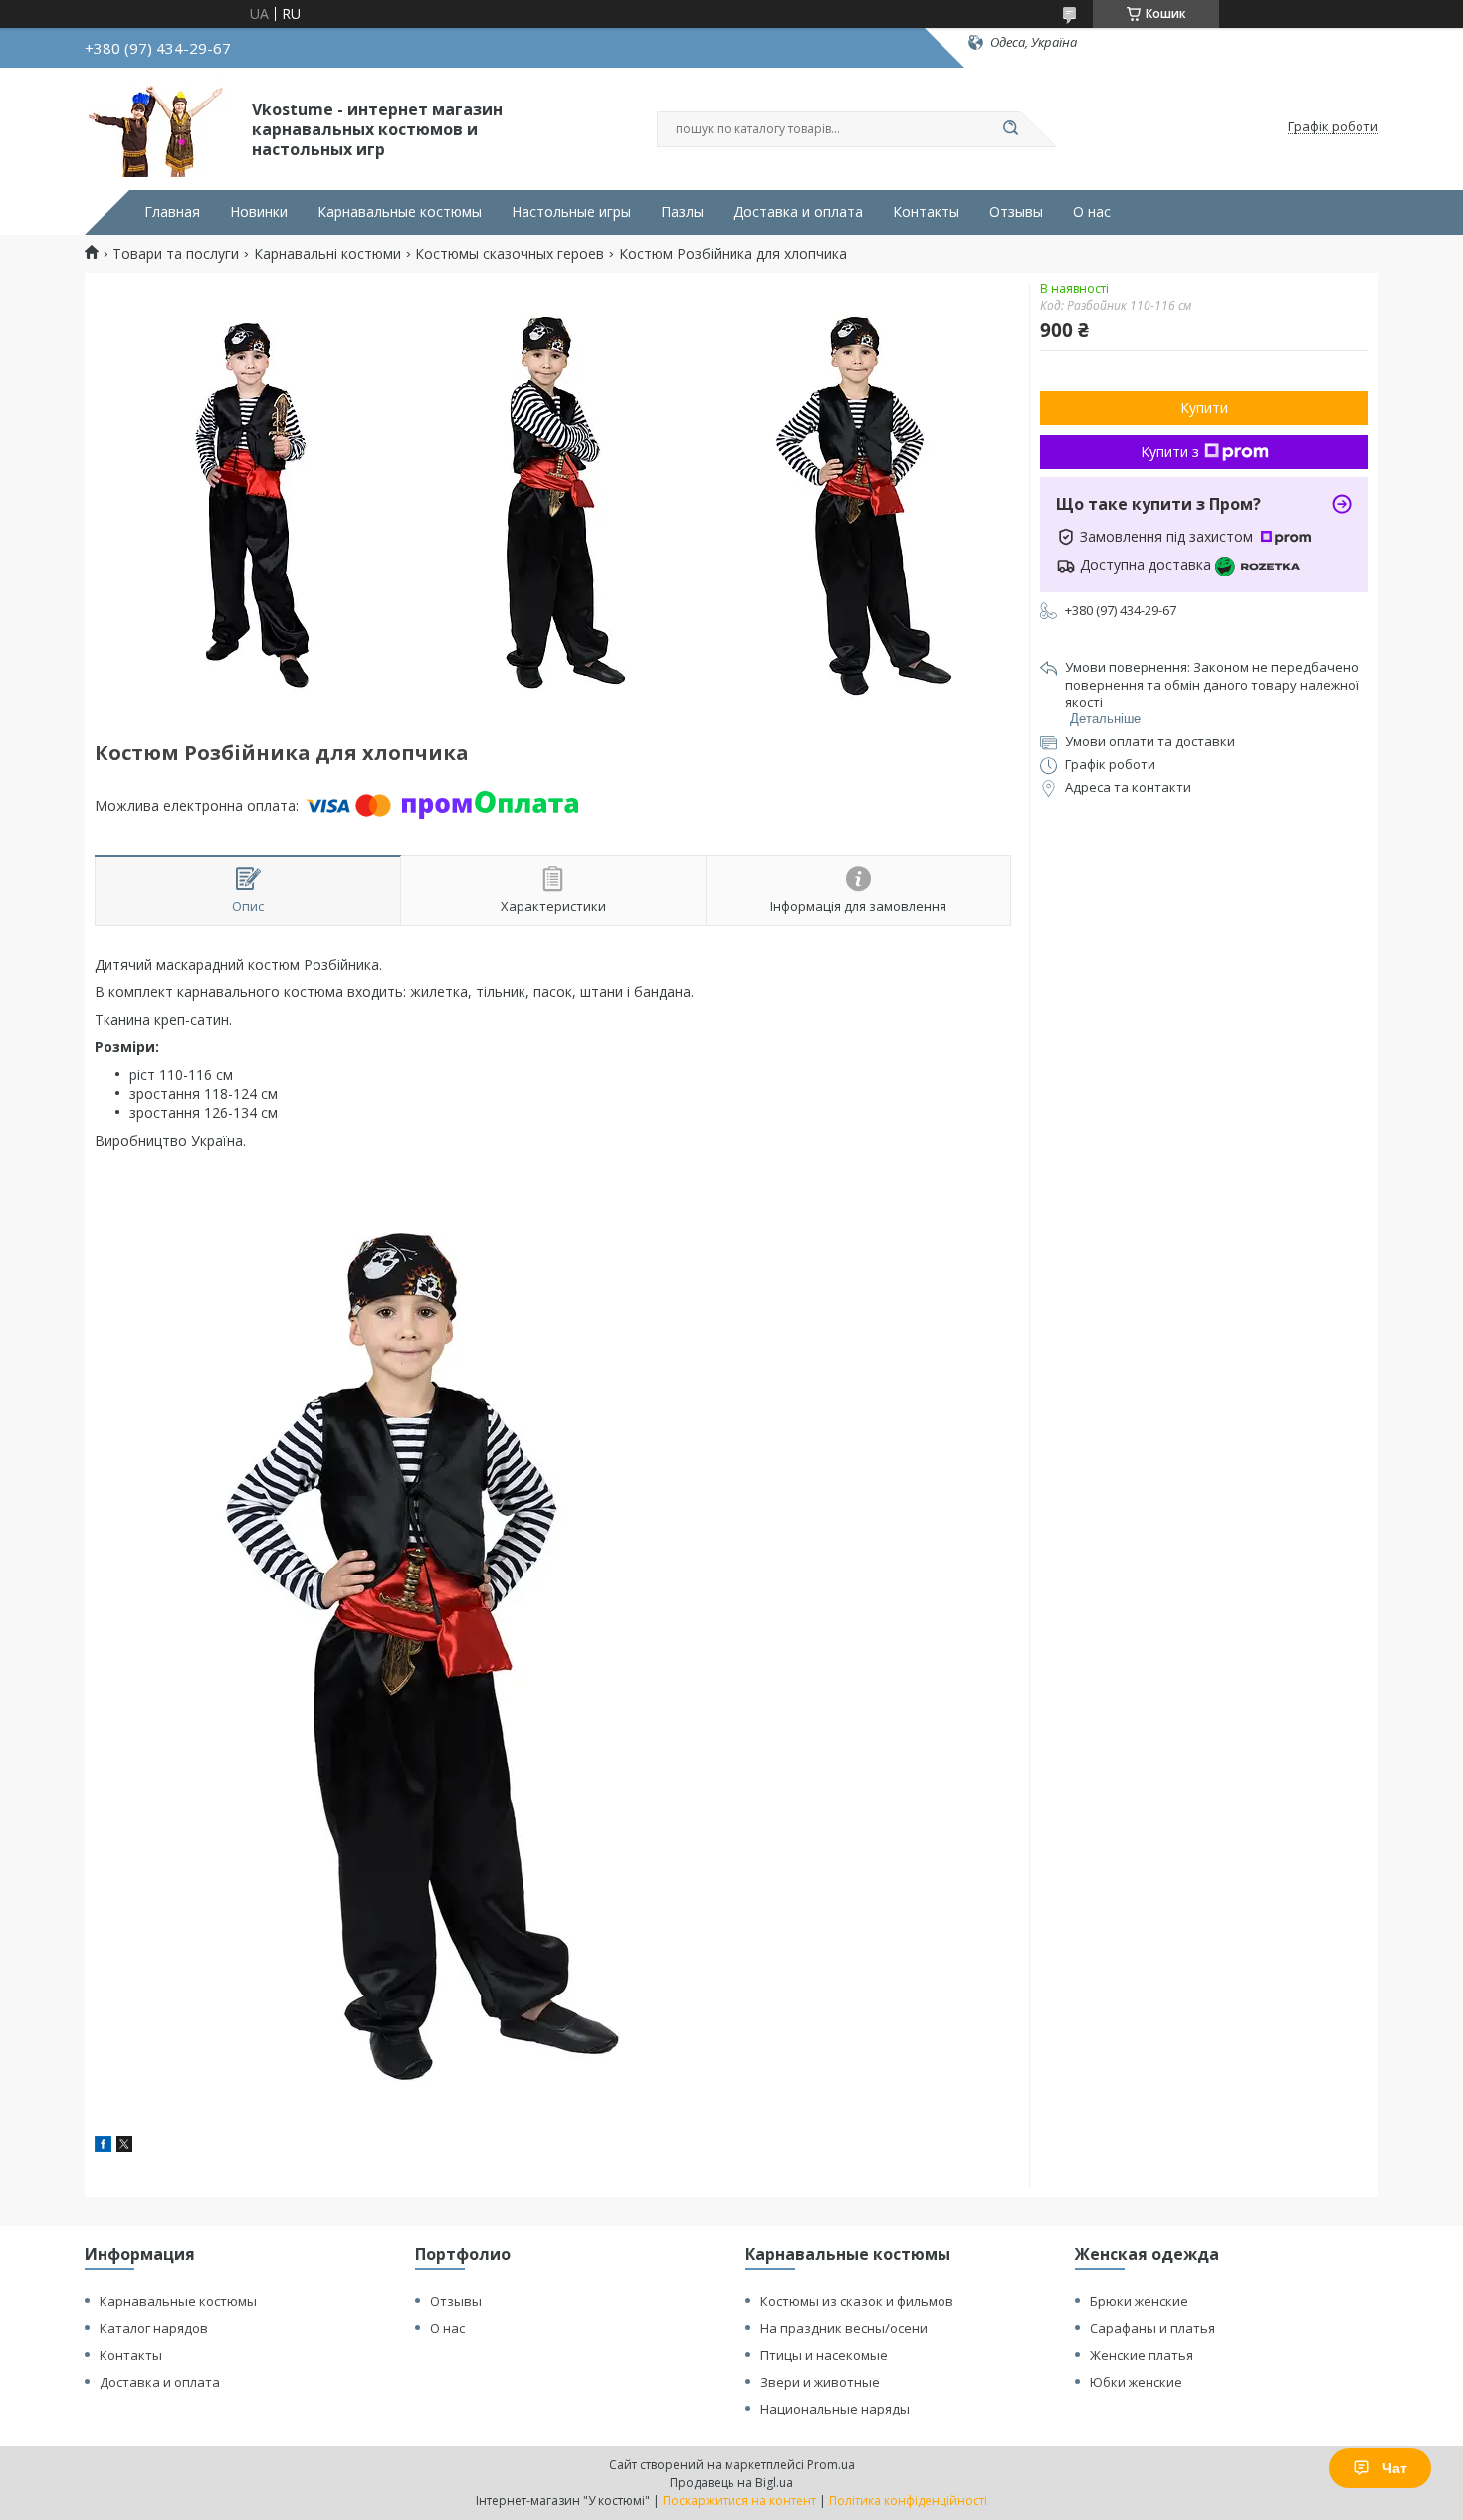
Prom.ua (831, 2465)
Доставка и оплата (798, 212)
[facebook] (103, 2146)
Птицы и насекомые (824, 2355)
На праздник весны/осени (844, 2328)
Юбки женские (1136, 2382)
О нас (1092, 212)
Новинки (259, 212)
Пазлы (682, 212)
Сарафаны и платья (1152, 2328)
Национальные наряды (835, 2409)
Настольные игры (571, 212)
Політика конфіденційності (908, 2501)
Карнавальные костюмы (400, 212)
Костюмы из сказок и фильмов (857, 2301)
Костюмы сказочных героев (510, 254)
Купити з (1170, 451)
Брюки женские (1139, 2301)
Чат (1395, 2468)
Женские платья (1142, 2355)
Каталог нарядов (154, 2328)
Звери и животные (820, 2382)
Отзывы (1016, 212)
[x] (124, 2146)
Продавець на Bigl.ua (731, 2483)
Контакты (926, 212)
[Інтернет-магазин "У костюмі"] (159, 127)
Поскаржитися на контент (739, 2501)
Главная (172, 212)
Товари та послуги (176, 254)
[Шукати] (1010, 129)
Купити (1204, 408)
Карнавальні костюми (327, 254)
